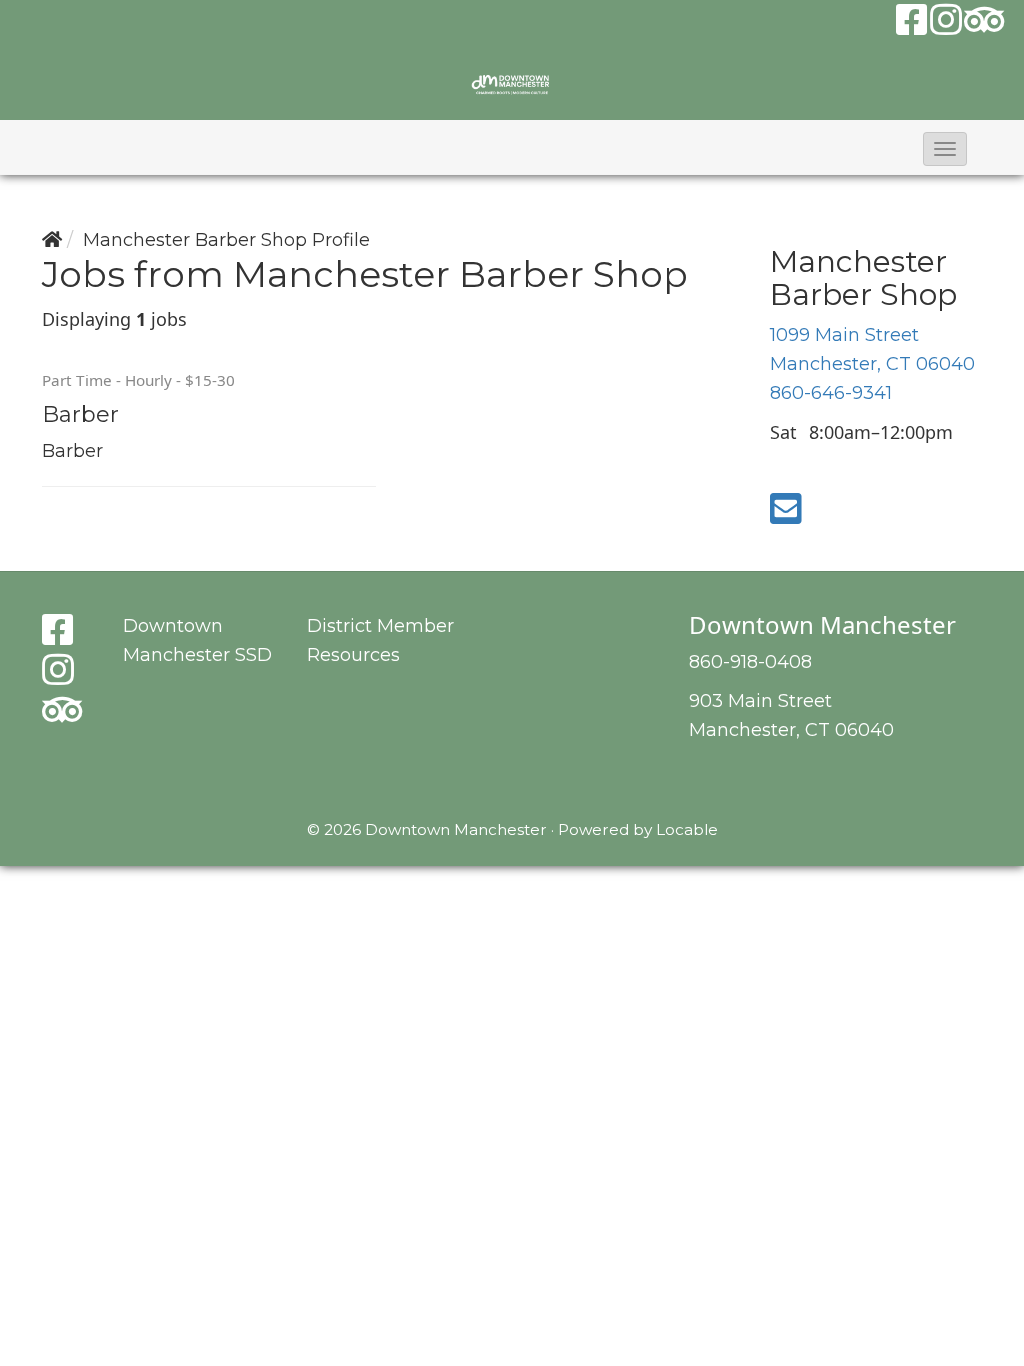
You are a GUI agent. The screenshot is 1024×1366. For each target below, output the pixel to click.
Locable (687, 829)
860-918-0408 (750, 662)
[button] (945, 149)
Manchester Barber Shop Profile (226, 240)
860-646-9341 (831, 393)
